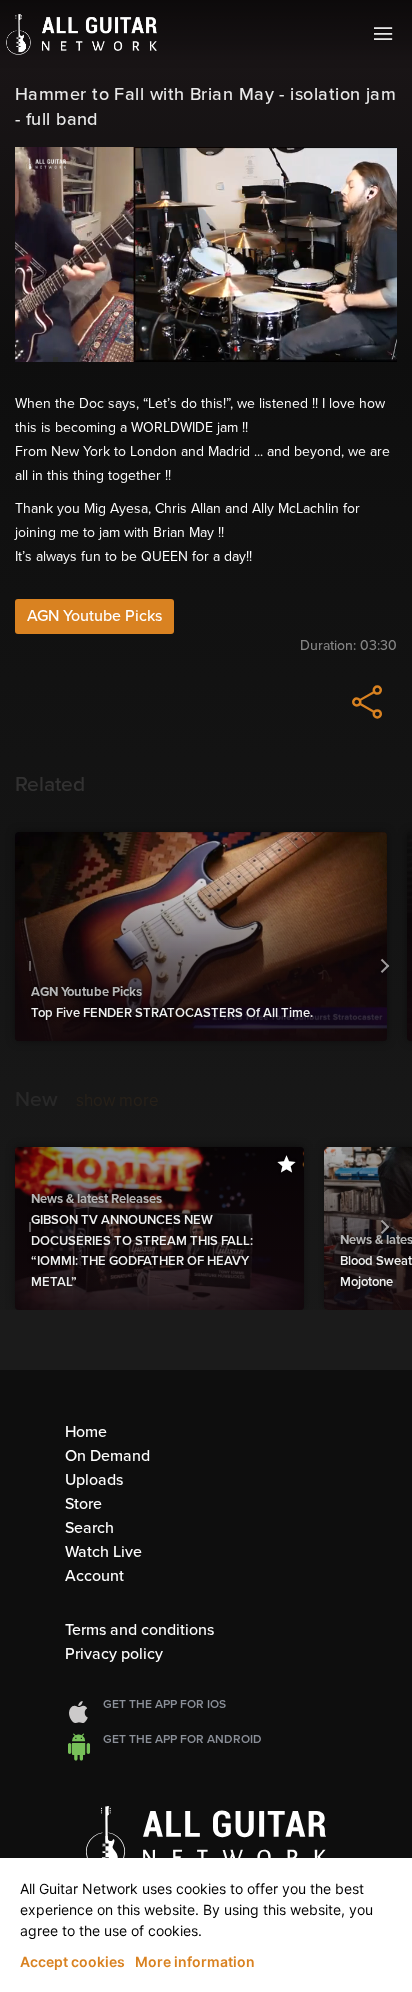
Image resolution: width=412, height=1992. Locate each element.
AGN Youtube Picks (94, 616)
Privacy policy (114, 1654)
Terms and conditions (139, 1630)
